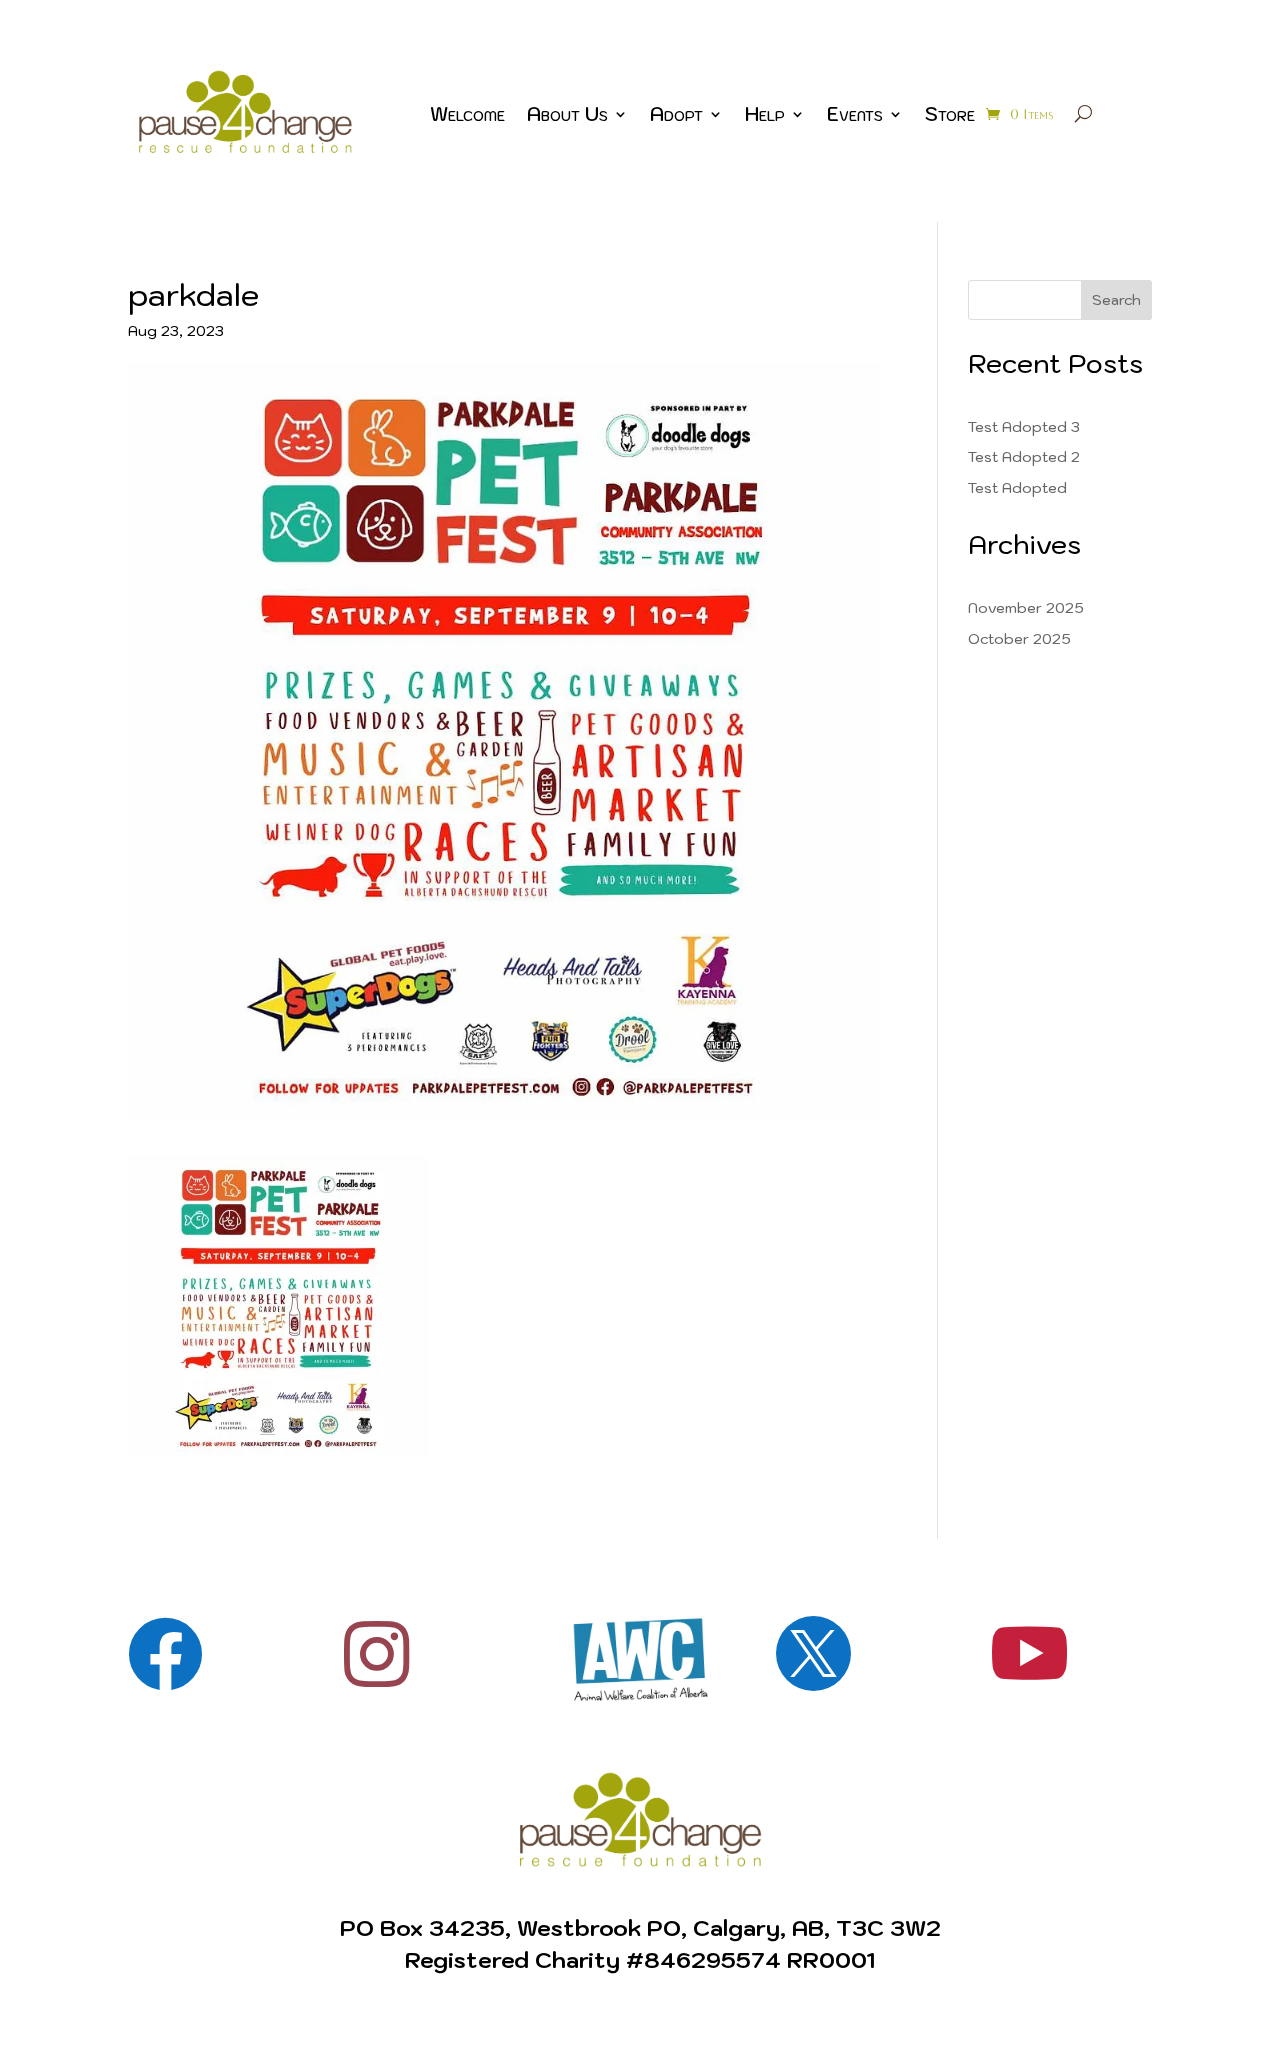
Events (855, 114)
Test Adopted (1017, 488)
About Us (567, 114)
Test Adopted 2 (1024, 457)
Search (1116, 300)
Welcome (467, 114)
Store (950, 114)
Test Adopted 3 (1024, 427)
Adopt (676, 114)
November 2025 (1026, 608)
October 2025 (1019, 639)
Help (765, 114)
